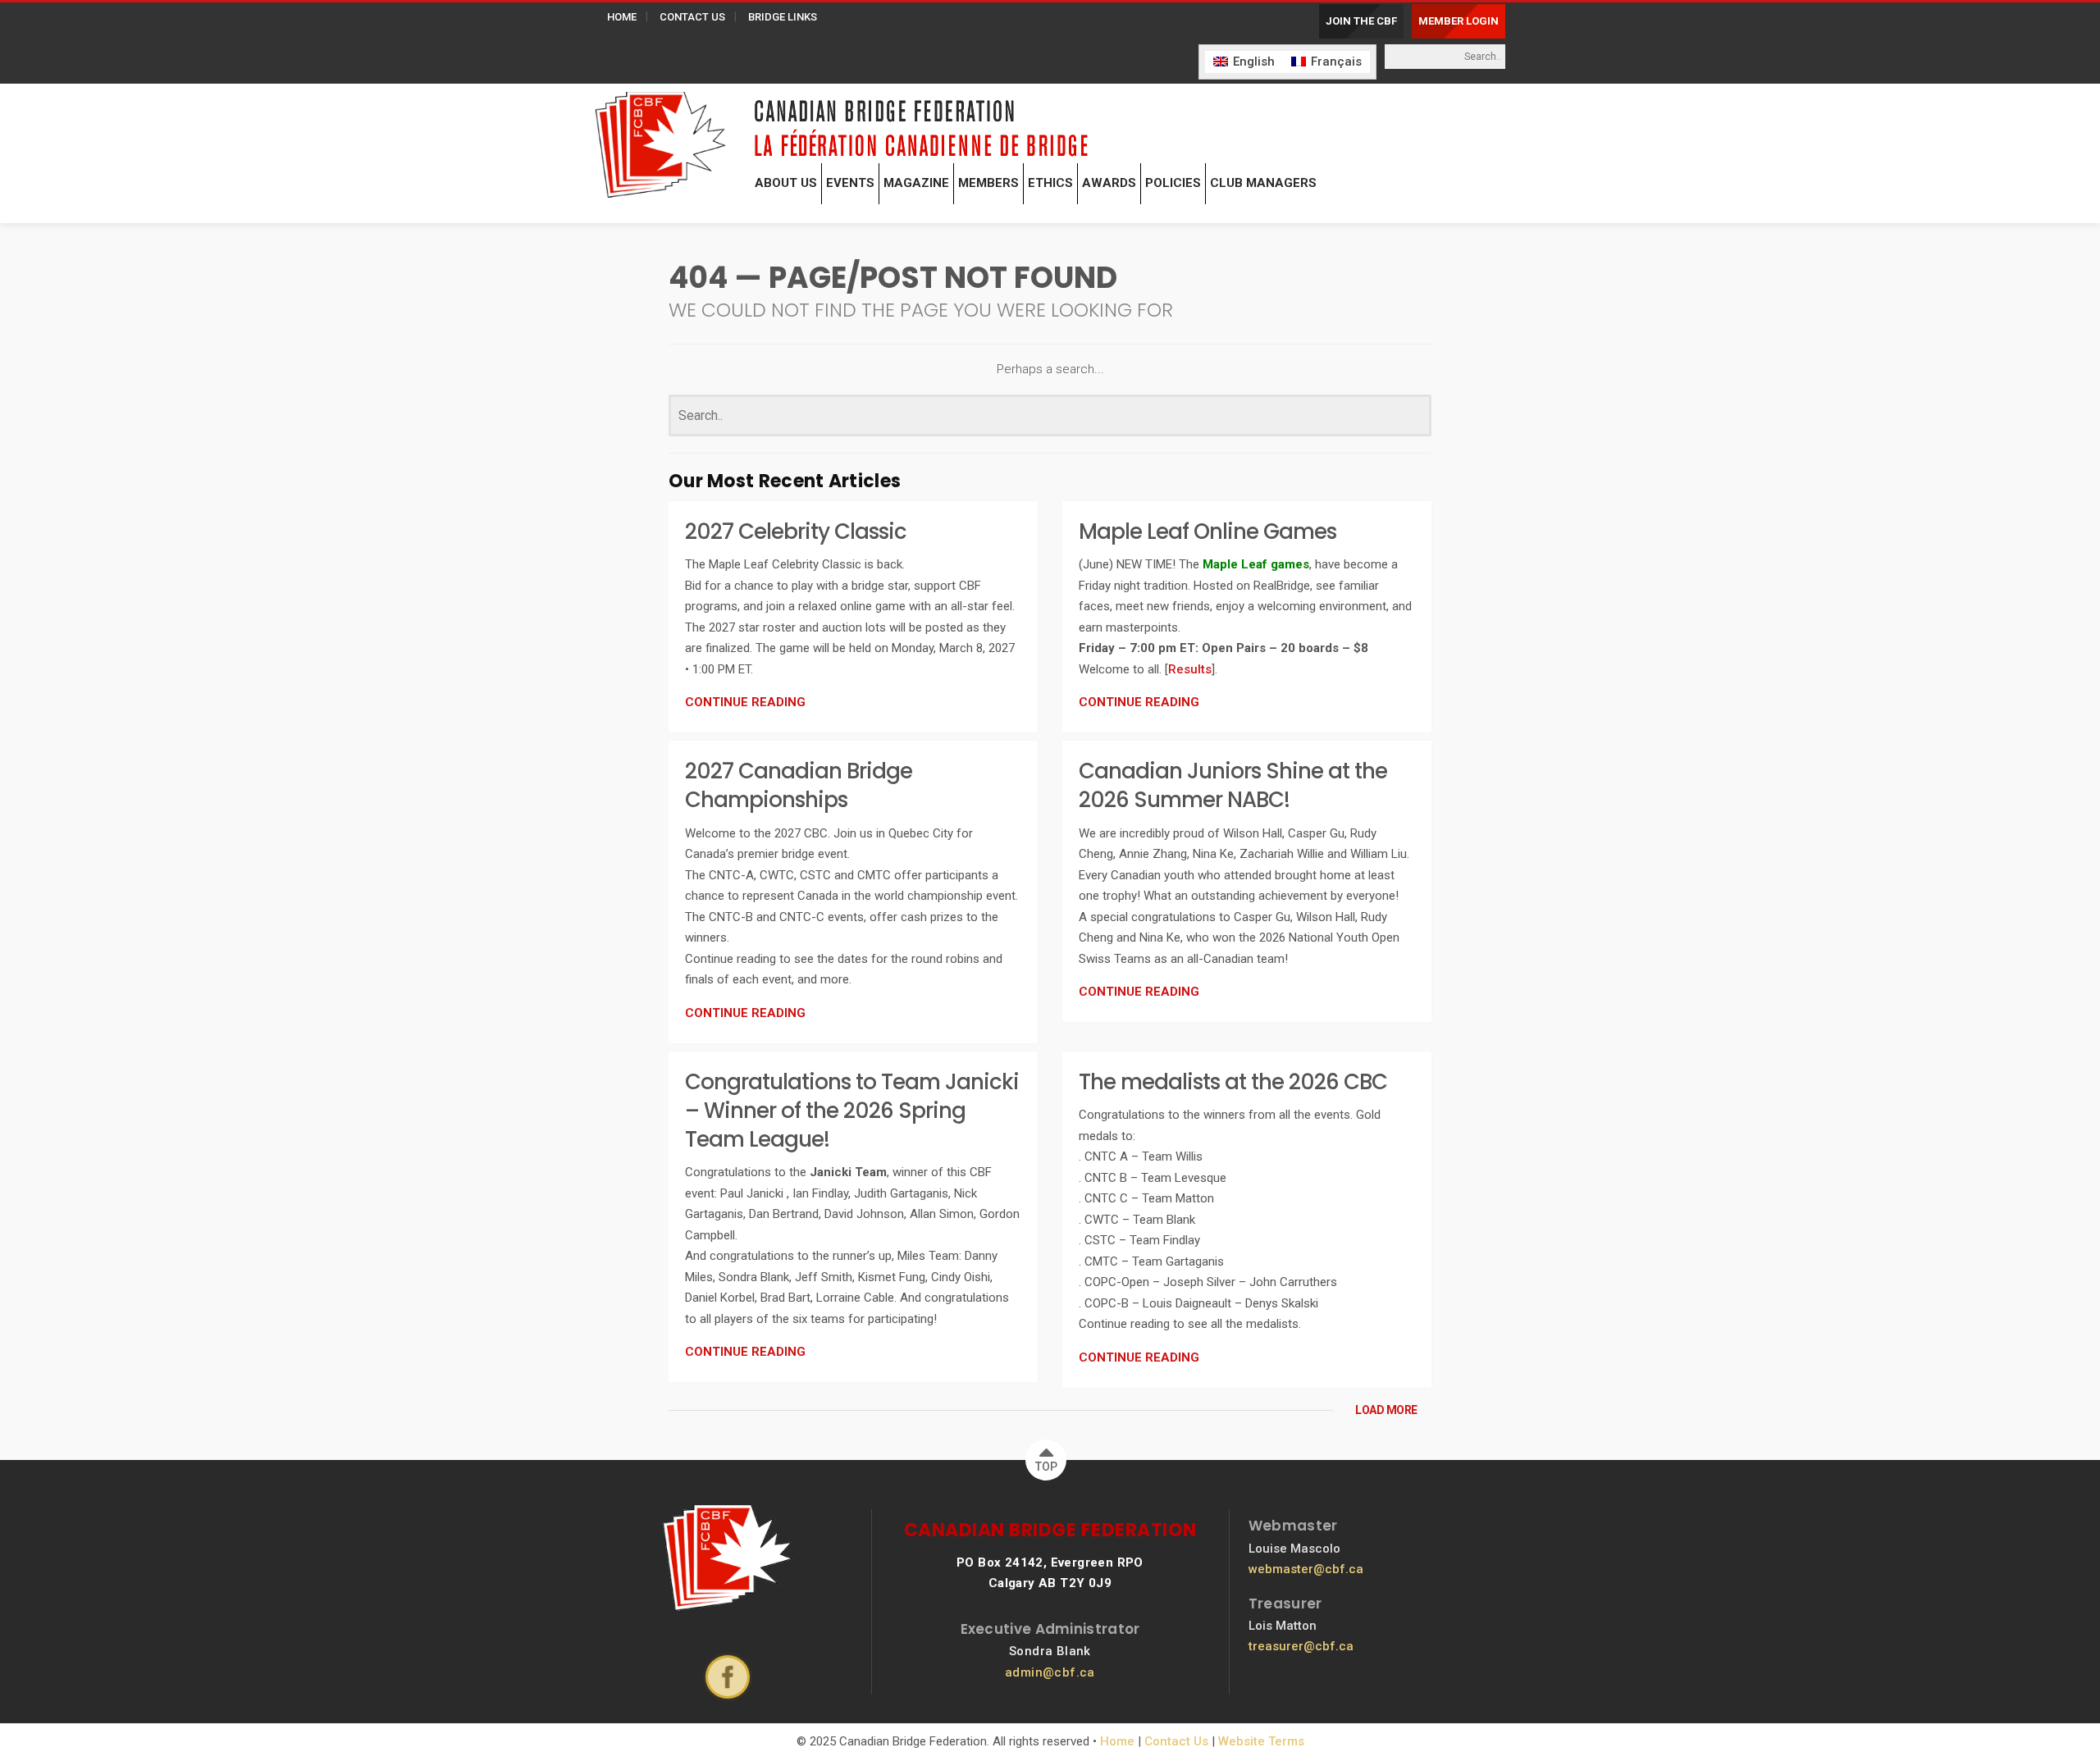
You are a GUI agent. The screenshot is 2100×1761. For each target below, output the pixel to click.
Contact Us (1176, 1741)
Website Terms (1261, 1741)
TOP (1046, 1467)
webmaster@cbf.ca (1306, 1569)
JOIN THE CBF (1361, 21)
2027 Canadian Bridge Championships (799, 785)
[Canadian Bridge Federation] (660, 141)
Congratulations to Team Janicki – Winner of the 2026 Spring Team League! (852, 1111)
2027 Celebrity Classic (796, 531)
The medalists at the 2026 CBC (1233, 1082)
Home (1117, 1741)
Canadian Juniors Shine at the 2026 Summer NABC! (1233, 785)
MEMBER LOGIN (1459, 21)
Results (1190, 669)
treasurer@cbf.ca (1301, 1646)
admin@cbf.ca (1050, 1672)
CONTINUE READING (745, 702)
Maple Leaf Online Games (1207, 531)
